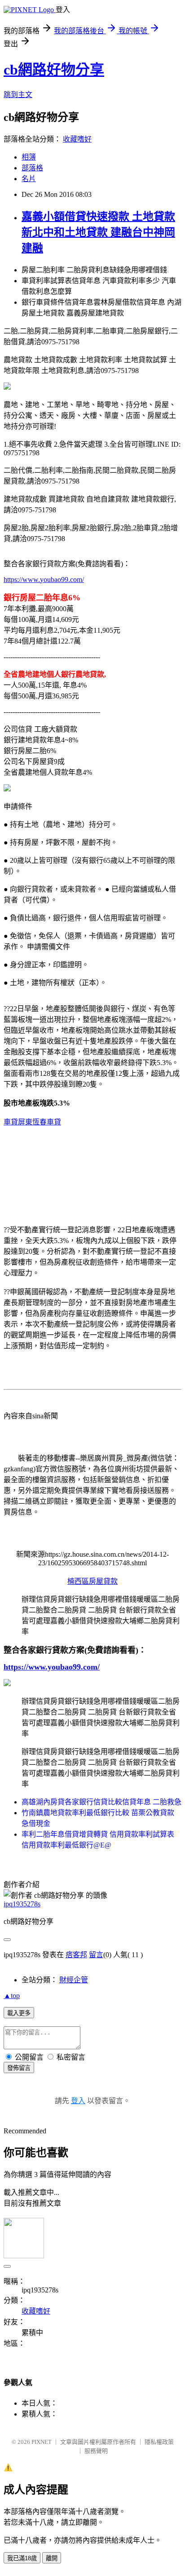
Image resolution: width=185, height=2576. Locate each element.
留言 (96, 1955)
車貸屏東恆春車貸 (32, 1122)
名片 (29, 179)
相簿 (29, 157)
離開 (52, 2558)
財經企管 (74, 1980)
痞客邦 (76, 1955)
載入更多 (19, 2013)
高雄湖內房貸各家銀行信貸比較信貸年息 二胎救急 (101, 1802)
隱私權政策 (159, 2442)
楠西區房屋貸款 (92, 1581)
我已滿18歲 (22, 2558)
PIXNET (42, 2442)
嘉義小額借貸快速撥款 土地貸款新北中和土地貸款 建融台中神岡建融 (98, 232)
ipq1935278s (22, 1904)
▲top (12, 1996)
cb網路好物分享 (54, 70)
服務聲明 (96, 2451)
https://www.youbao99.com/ (44, 580)
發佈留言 (19, 2068)
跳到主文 (18, 95)
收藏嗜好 (77, 139)
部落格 (32, 168)
